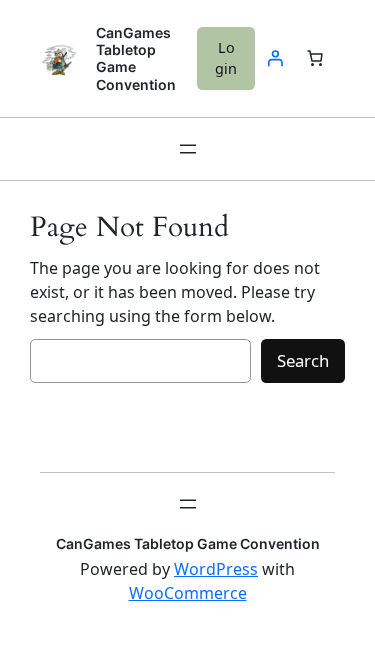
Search (303, 360)
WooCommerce (188, 593)
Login (226, 58)
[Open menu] (188, 149)
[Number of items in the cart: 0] (315, 58)
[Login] (275, 58)
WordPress (216, 569)
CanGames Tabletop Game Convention (188, 543)
